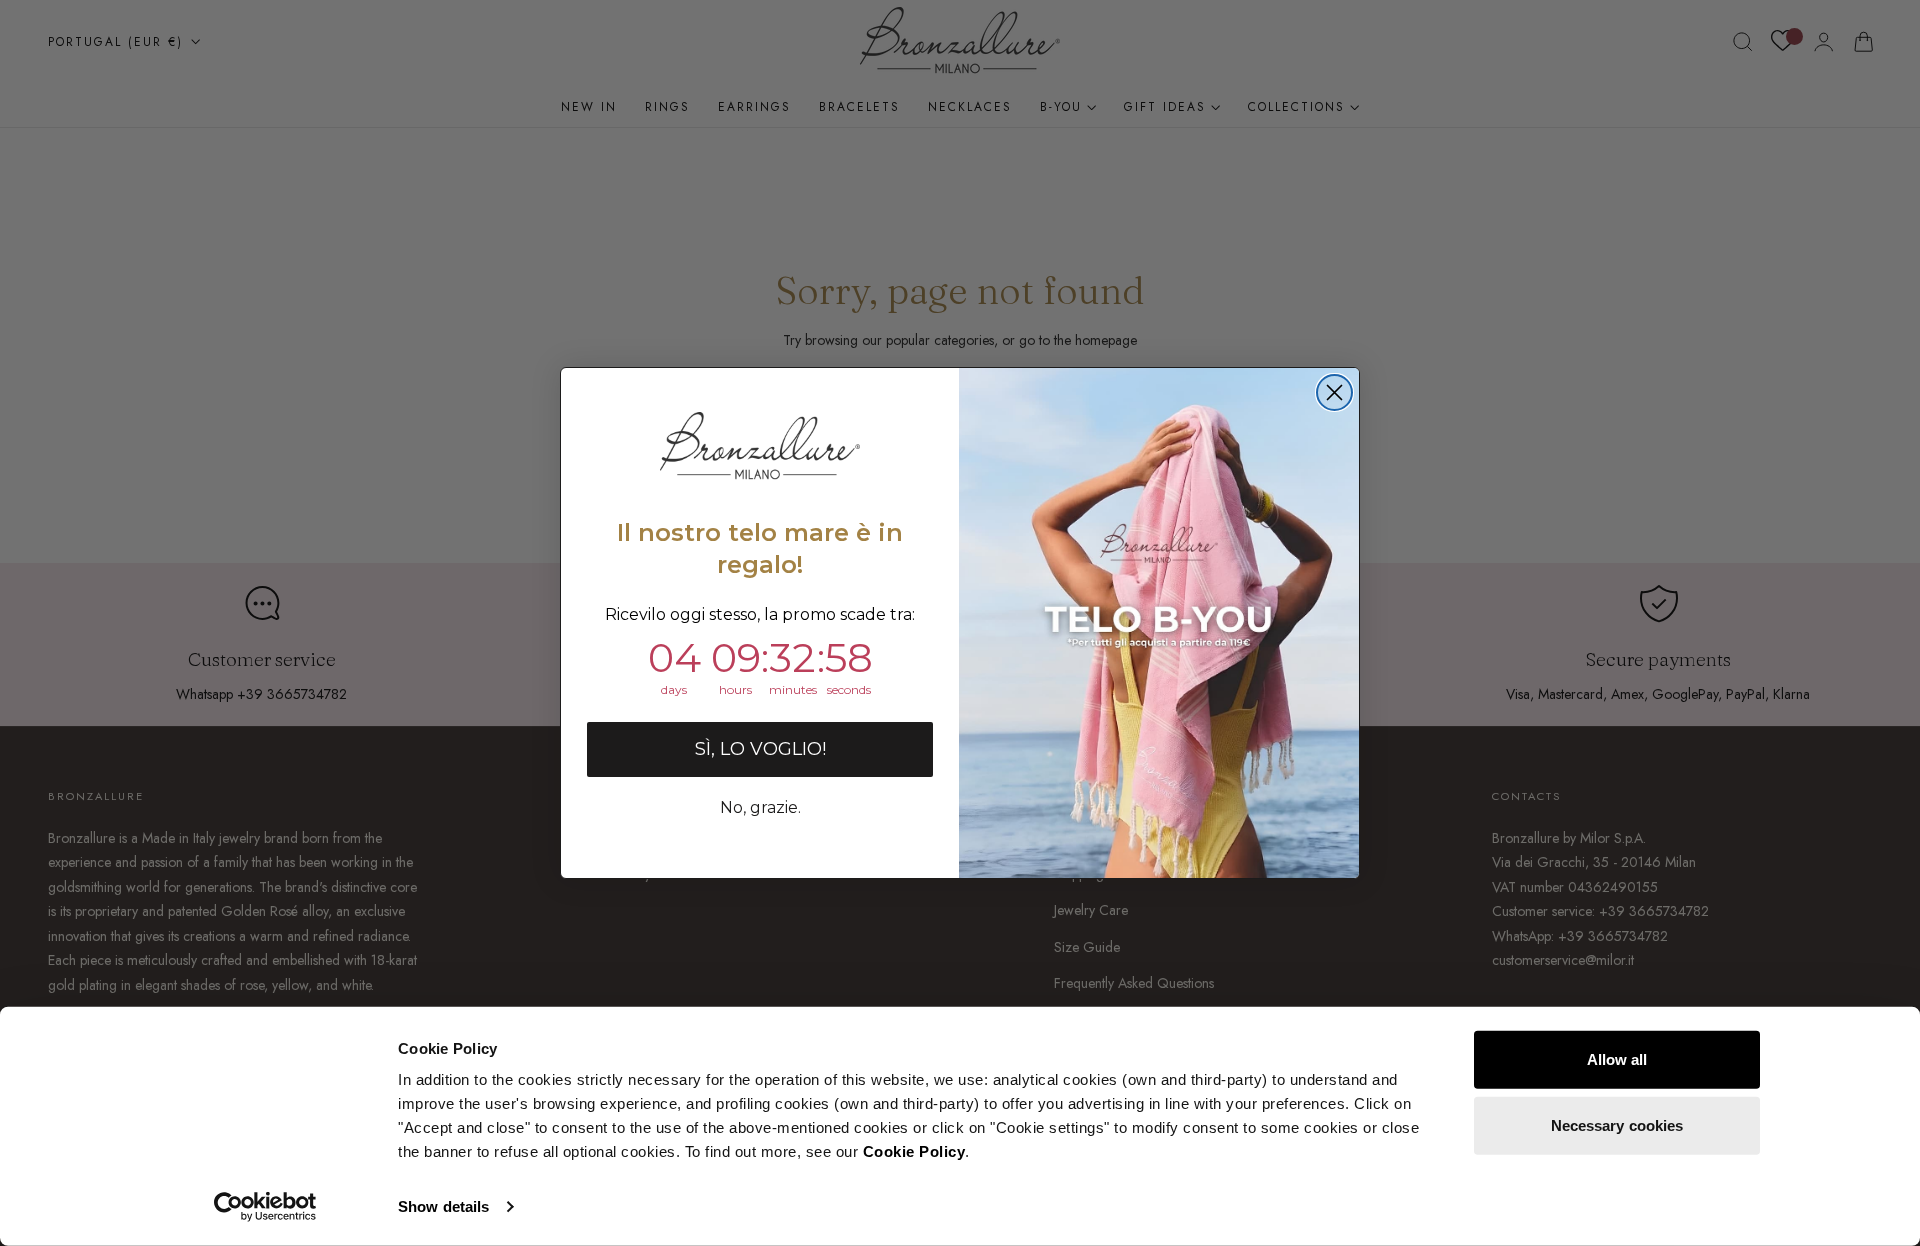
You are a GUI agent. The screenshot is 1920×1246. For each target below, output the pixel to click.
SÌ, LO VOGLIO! (760, 749)
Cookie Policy (914, 1151)
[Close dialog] (1334, 392)
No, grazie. (760, 807)
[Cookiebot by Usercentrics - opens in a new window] (265, 1207)
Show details (443, 1206)
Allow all (1617, 1059)
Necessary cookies (1617, 1124)
